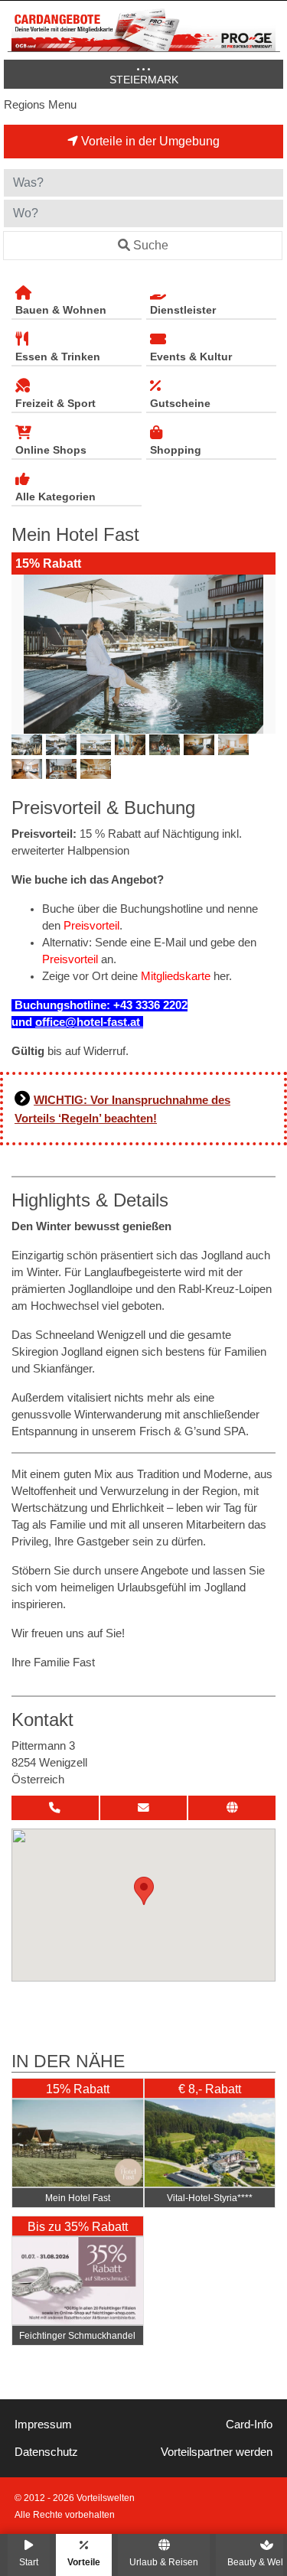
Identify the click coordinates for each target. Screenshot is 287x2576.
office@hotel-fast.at (89, 1022)
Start (29, 2562)
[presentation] (26, 654)
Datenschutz (46, 2452)
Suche (151, 245)
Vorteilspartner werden (217, 2452)
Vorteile (84, 2562)
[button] (144, 1891)
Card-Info (249, 2425)
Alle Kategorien (55, 497)
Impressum (43, 2425)
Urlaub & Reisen (164, 2562)
